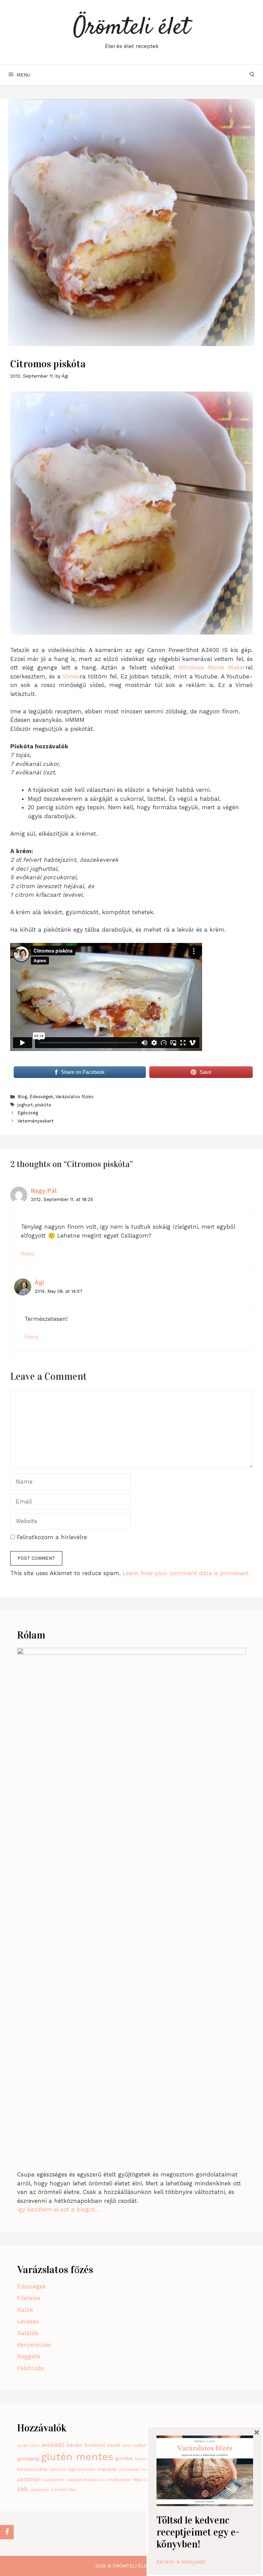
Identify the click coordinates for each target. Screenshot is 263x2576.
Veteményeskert (36, 1121)
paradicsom (54, 2480)
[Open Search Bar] (252, 75)
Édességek (41, 1097)
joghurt (25, 1105)
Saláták (28, 2333)
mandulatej (129, 2470)
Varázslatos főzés (74, 1097)
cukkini (140, 2445)
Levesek (28, 2321)
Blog (22, 1097)
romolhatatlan (118, 2480)
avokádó (53, 2445)
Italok (25, 2310)
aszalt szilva (28, 2446)
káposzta (58, 2470)
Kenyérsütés (34, 2345)
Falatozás (30, 2368)
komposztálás (32, 2469)
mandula (107, 2469)
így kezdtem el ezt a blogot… (59, 2209)
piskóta (43, 1105)
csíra (126, 2446)
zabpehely (39, 2490)
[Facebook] (7, 2532)
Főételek (29, 2298)
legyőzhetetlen (82, 2470)
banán (74, 2445)
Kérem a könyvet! (181, 2562)
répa (138, 2480)
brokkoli (95, 2445)
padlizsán (29, 2479)
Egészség (28, 1113)
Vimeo (71, 676)
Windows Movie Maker (212, 667)
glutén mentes (77, 2457)
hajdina (142, 2459)
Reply (28, 1254)
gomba (124, 2458)
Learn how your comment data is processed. (186, 1573)
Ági (39, 1283)
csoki (114, 2445)
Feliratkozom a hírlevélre (51, 1537)
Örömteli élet (131, 28)
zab (22, 2489)
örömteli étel (63, 2490)
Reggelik (29, 2356)
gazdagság (28, 2459)
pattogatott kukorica (85, 2480)
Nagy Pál (44, 1191)
